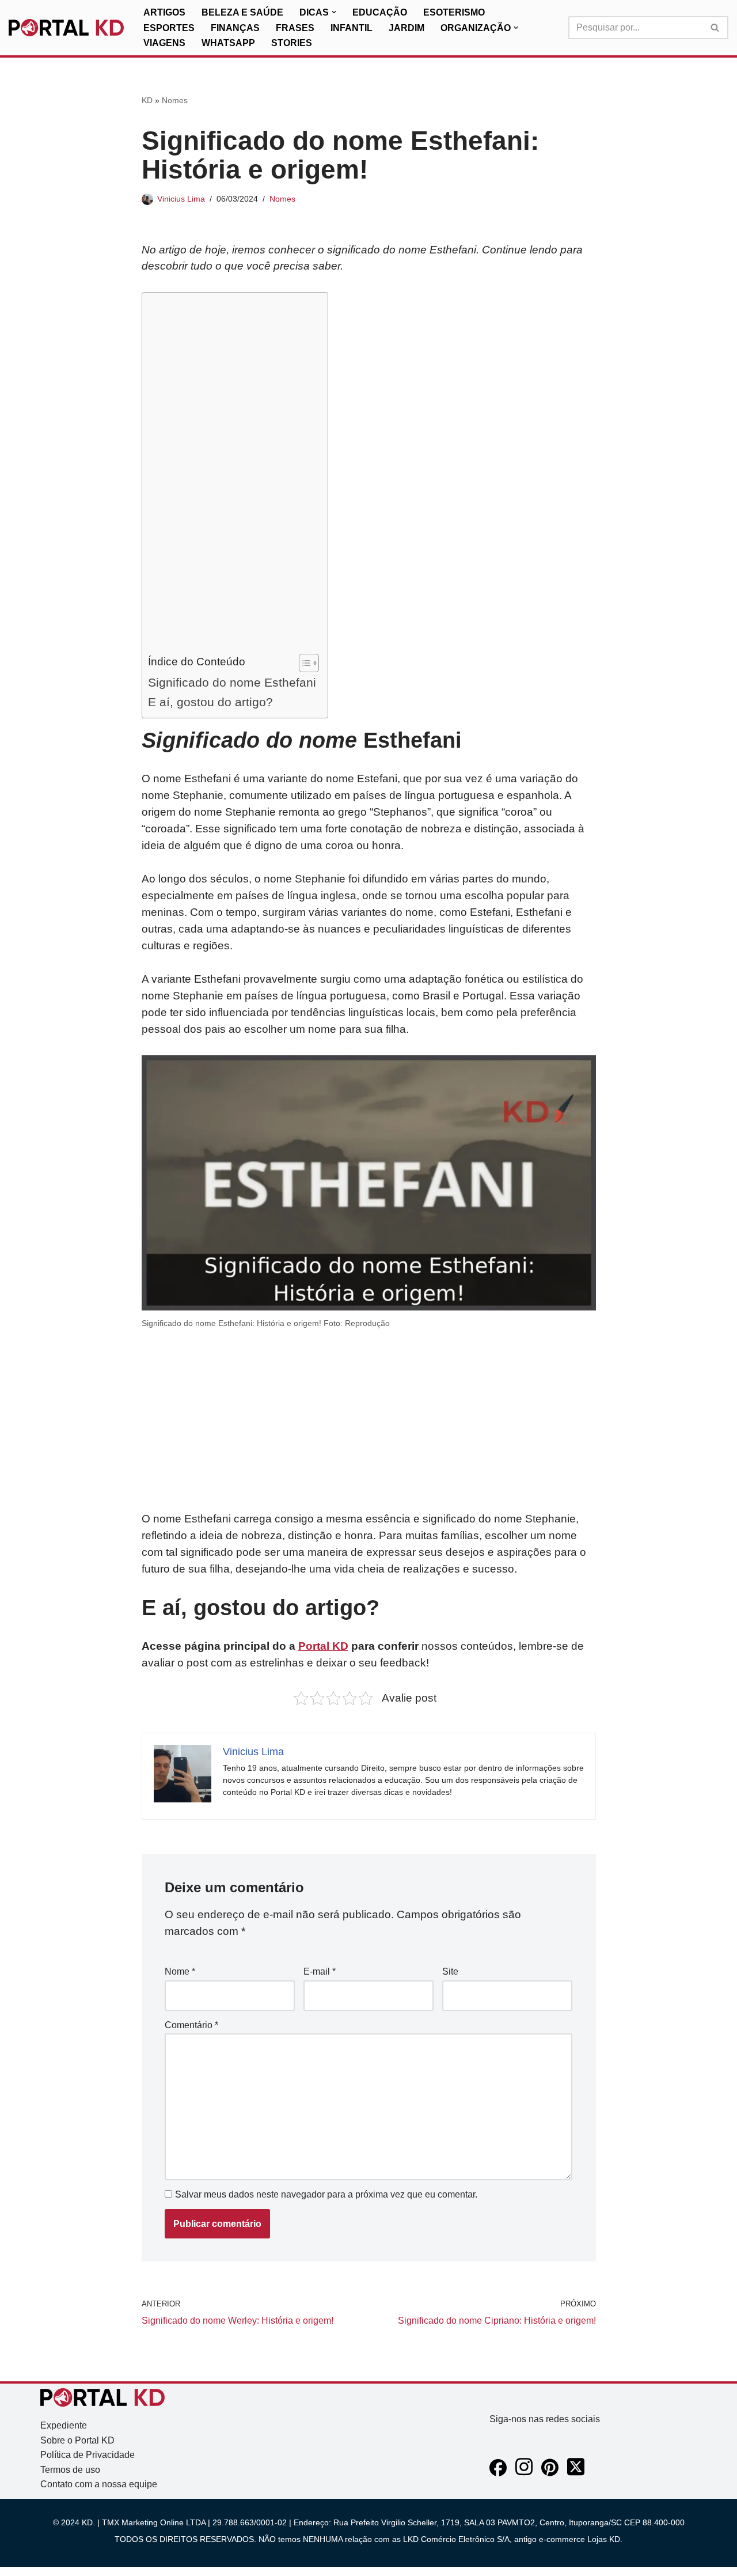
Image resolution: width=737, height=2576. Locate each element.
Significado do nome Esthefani (232, 682)
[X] (576, 2473)
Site (450, 1971)
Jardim (407, 28)
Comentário (191, 2025)
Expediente (64, 2425)
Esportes (169, 28)
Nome (180, 1971)
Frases (295, 28)
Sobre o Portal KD (77, 2440)
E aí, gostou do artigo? (210, 702)
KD (147, 100)
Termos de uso (70, 2470)
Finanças (235, 28)
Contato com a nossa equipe (99, 2484)
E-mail (320, 1971)
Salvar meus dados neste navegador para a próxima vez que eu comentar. (326, 2194)
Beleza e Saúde (242, 12)
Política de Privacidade (88, 2455)
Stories (292, 43)
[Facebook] (498, 2473)
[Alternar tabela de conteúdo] (303, 663)
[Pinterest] (550, 2473)
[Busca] (715, 28)
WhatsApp (228, 43)
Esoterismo (454, 12)
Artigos (164, 12)
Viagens (164, 43)
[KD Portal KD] (66, 28)
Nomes (175, 100)
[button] (334, 12)
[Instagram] (524, 2473)
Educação (380, 12)
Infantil (352, 28)
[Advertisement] (232, 476)
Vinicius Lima (181, 199)
